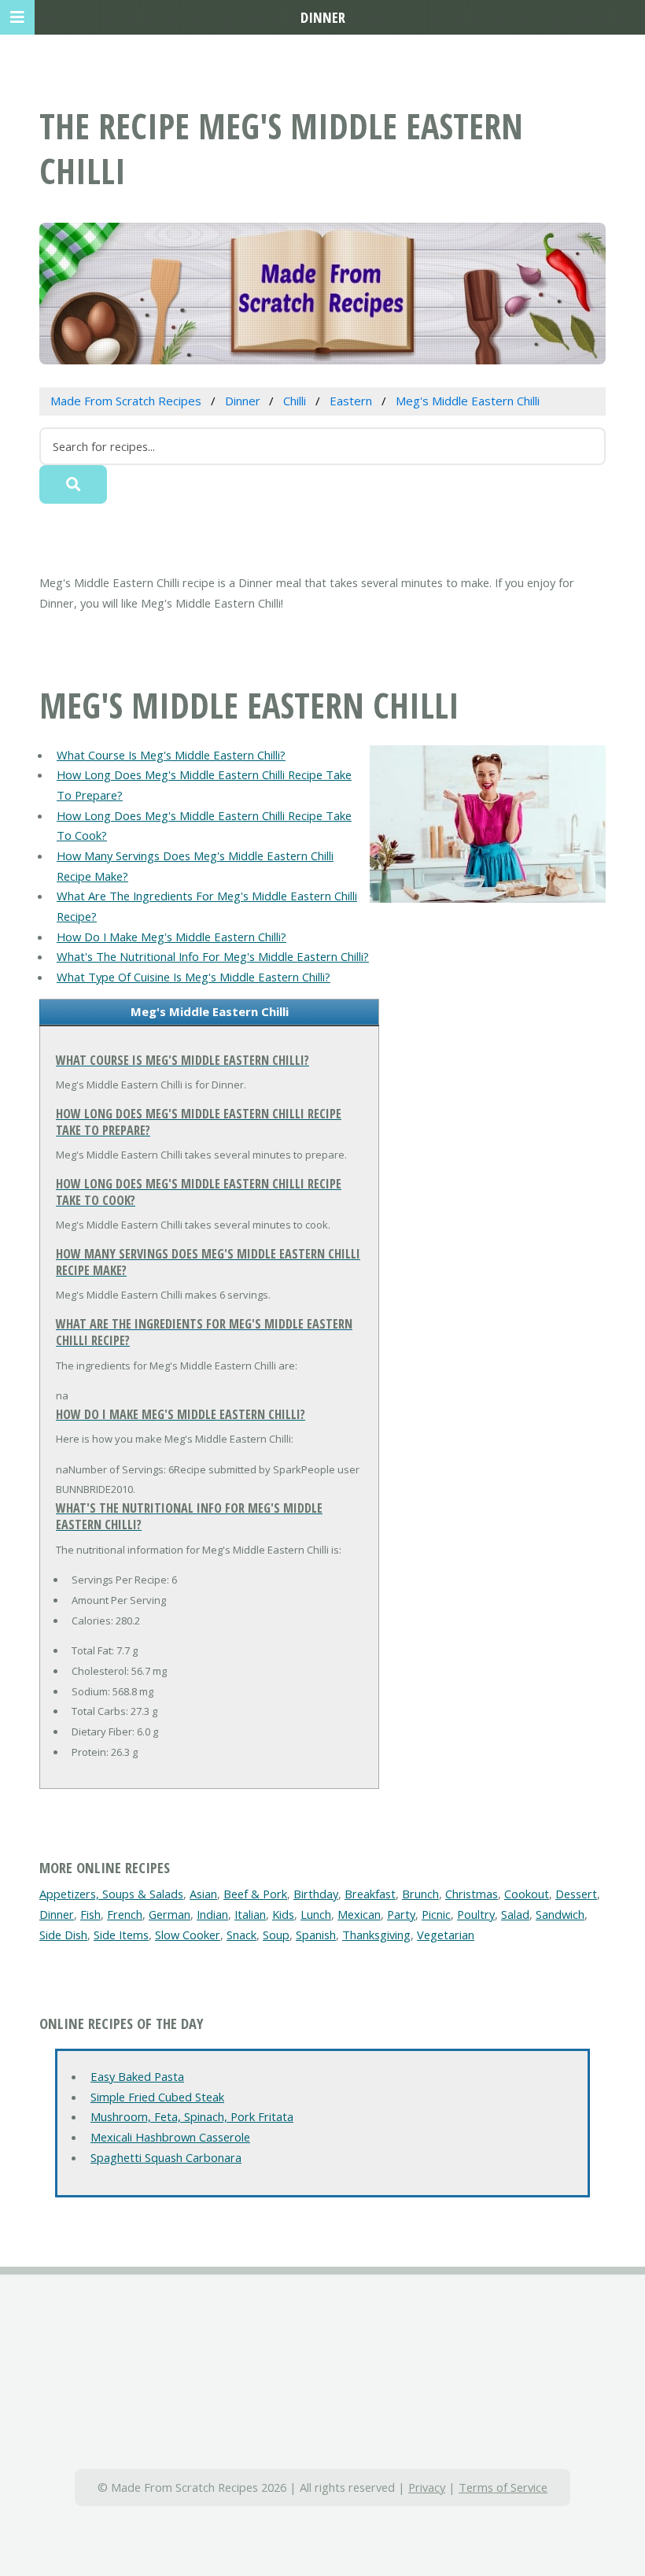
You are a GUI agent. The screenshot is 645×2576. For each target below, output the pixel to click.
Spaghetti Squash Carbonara (166, 2157)
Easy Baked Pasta (137, 2076)
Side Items (121, 1935)
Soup (276, 1935)
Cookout (527, 1894)
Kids (283, 1914)
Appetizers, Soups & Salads (111, 1894)
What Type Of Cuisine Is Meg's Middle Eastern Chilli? (193, 977)
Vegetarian (446, 1935)
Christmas (472, 1894)
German (170, 1914)
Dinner (57, 1914)
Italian (250, 1914)
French (125, 1914)
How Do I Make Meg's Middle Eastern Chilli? (171, 937)
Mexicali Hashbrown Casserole (170, 2137)
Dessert (576, 1894)
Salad (515, 1914)
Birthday (316, 1894)
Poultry (476, 1914)
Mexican (359, 1914)
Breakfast (370, 1894)
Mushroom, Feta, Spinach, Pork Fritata (192, 2116)
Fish (90, 1914)
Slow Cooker (188, 1935)
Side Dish (63, 1935)
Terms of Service (503, 2487)
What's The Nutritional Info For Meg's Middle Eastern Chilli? (213, 956)
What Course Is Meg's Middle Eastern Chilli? (171, 755)
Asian (203, 1894)
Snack (241, 1935)
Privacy (427, 2487)
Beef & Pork (255, 1894)
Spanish (316, 1935)
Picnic (436, 1914)
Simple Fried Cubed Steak (157, 2097)
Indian (212, 1914)
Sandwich (560, 1914)
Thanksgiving (376, 1935)
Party (401, 1914)
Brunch (420, 1894)
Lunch (316, 1914)
